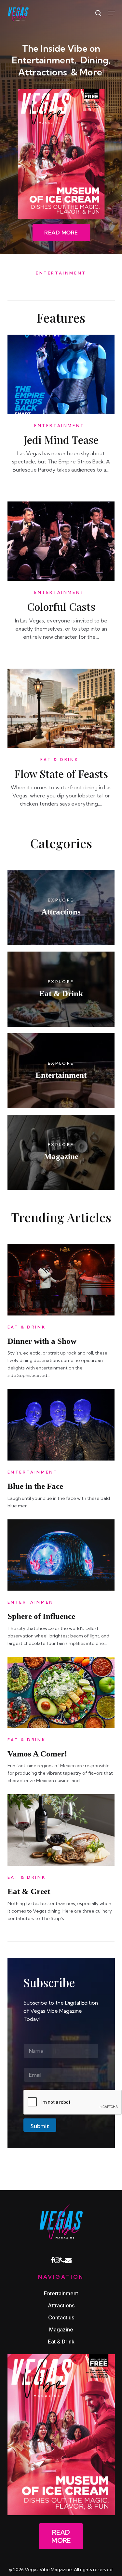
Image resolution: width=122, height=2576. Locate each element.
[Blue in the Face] (61, 1428)
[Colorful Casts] (61, 545)
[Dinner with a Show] (61, 1283)
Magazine (61, 2329)
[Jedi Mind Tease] (61, 378)
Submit (40, 2126)
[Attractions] (61, 908)
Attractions (61, 2305)
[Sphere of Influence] (61, 1559)
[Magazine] (61, 1152)
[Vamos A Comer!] (61, 1696)
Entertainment (59, 426)
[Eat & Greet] (61, 1834)
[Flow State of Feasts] (61, 712)
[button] (61, 233)
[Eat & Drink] (61, 989)
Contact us (61, 2317)
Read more (61, 2536)
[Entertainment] (61, 1071)
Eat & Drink (60, 760)
